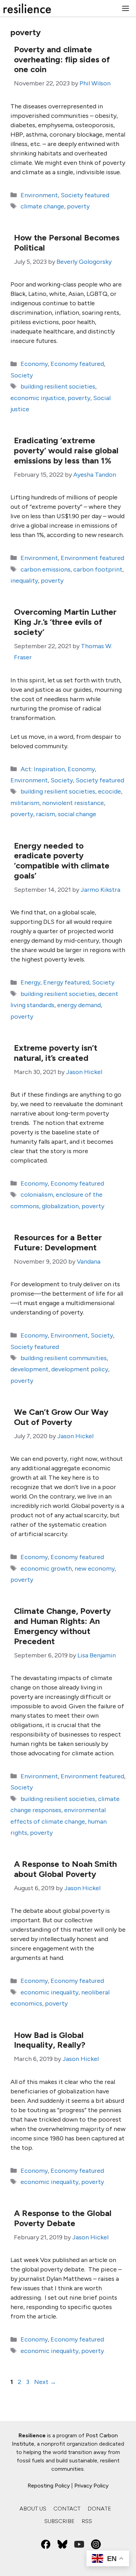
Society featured (85, 195)
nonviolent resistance (73, 803)
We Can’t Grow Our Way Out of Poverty (61, 1417)
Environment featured (92, 558)
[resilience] (27, 8)
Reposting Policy (49, 2486)
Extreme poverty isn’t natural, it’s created (56, 1053)
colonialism (37, 1195)
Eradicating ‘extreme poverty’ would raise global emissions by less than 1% (66, 450)
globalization (60, 1206)
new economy (95, 1569)
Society (22, 375)
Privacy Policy (91, 2486)
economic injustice (38, 398)
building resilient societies (58, 386)
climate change (42, 206)
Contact (67, 2509)
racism (46, 814)
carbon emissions (46, 569)
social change (77, 814)
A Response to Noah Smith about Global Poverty (65, 1869)
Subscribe (59, 2521)
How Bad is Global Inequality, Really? (50, 2040)
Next (45, 2382)
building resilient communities (64, 1358)
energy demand (79, 1005)
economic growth (46, 1569)
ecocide (109, 791)
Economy (34, 364)
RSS (87, 2521)
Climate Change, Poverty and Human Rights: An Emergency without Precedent (62, 1626)
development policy (80, 1369)
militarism (25, 803)
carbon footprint (98, 569)
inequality (24, 581)
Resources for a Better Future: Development (58, 1242)
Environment (39, 195)
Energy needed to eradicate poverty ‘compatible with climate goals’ (62, 861)
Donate (99, 2509)
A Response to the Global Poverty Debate (63, 2218)
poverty (78, 206)
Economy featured (77, 364)
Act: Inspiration (43, 769)
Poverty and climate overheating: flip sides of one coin (62, 59)
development (29, 1369)
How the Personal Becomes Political (67, 243)
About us (33, 2509)
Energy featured (66, 982)
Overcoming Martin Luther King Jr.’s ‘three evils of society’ (65, 622)
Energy (31, 982)
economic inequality (50, 1992)
